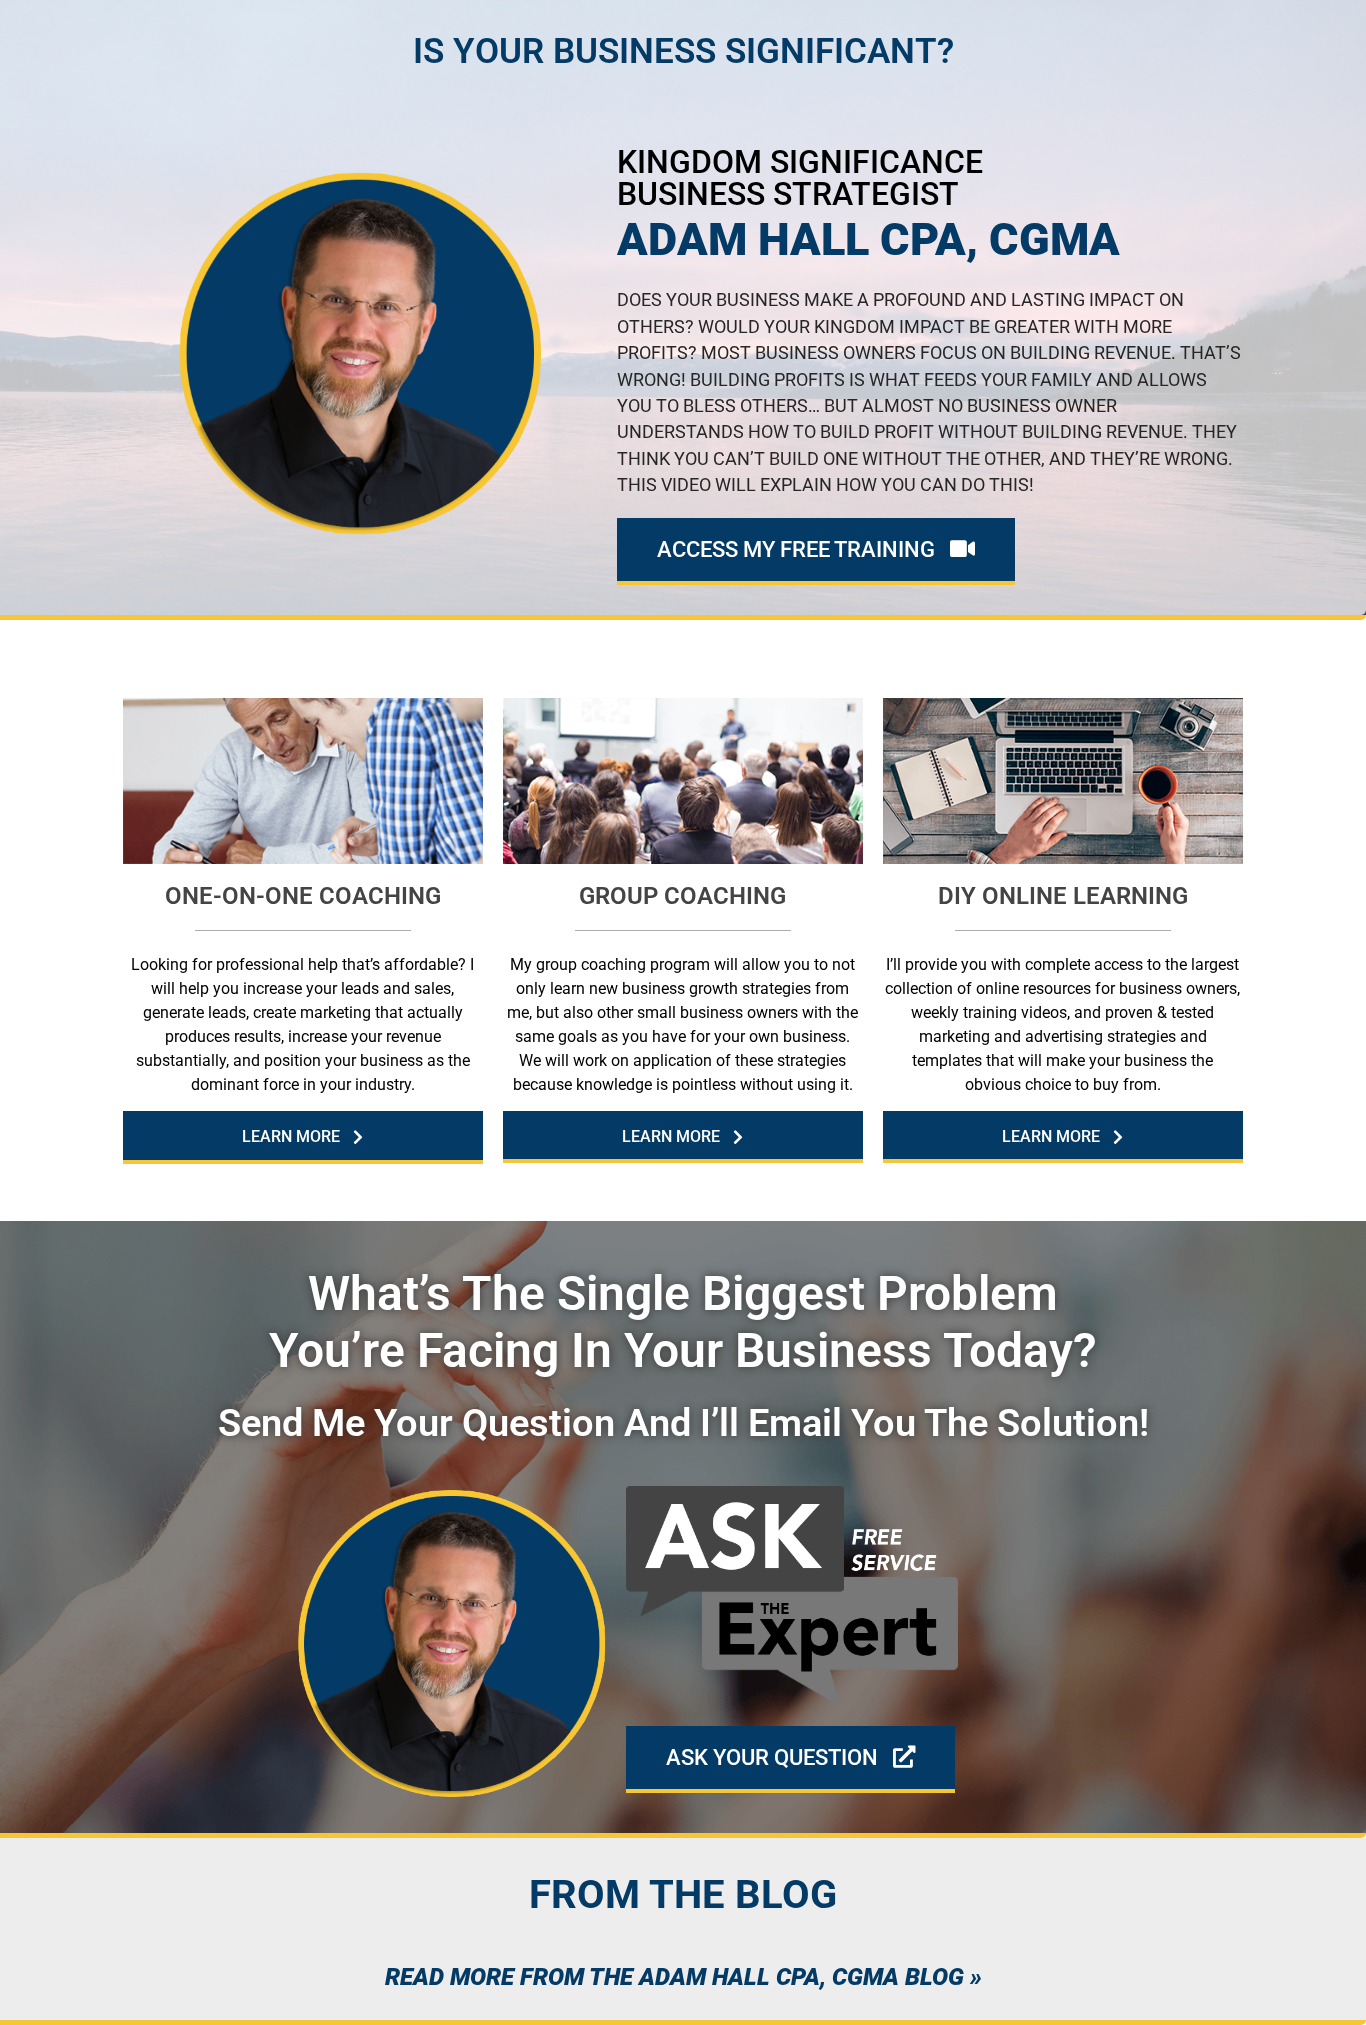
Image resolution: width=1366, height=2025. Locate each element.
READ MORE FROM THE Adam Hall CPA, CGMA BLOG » (683, 1977)
